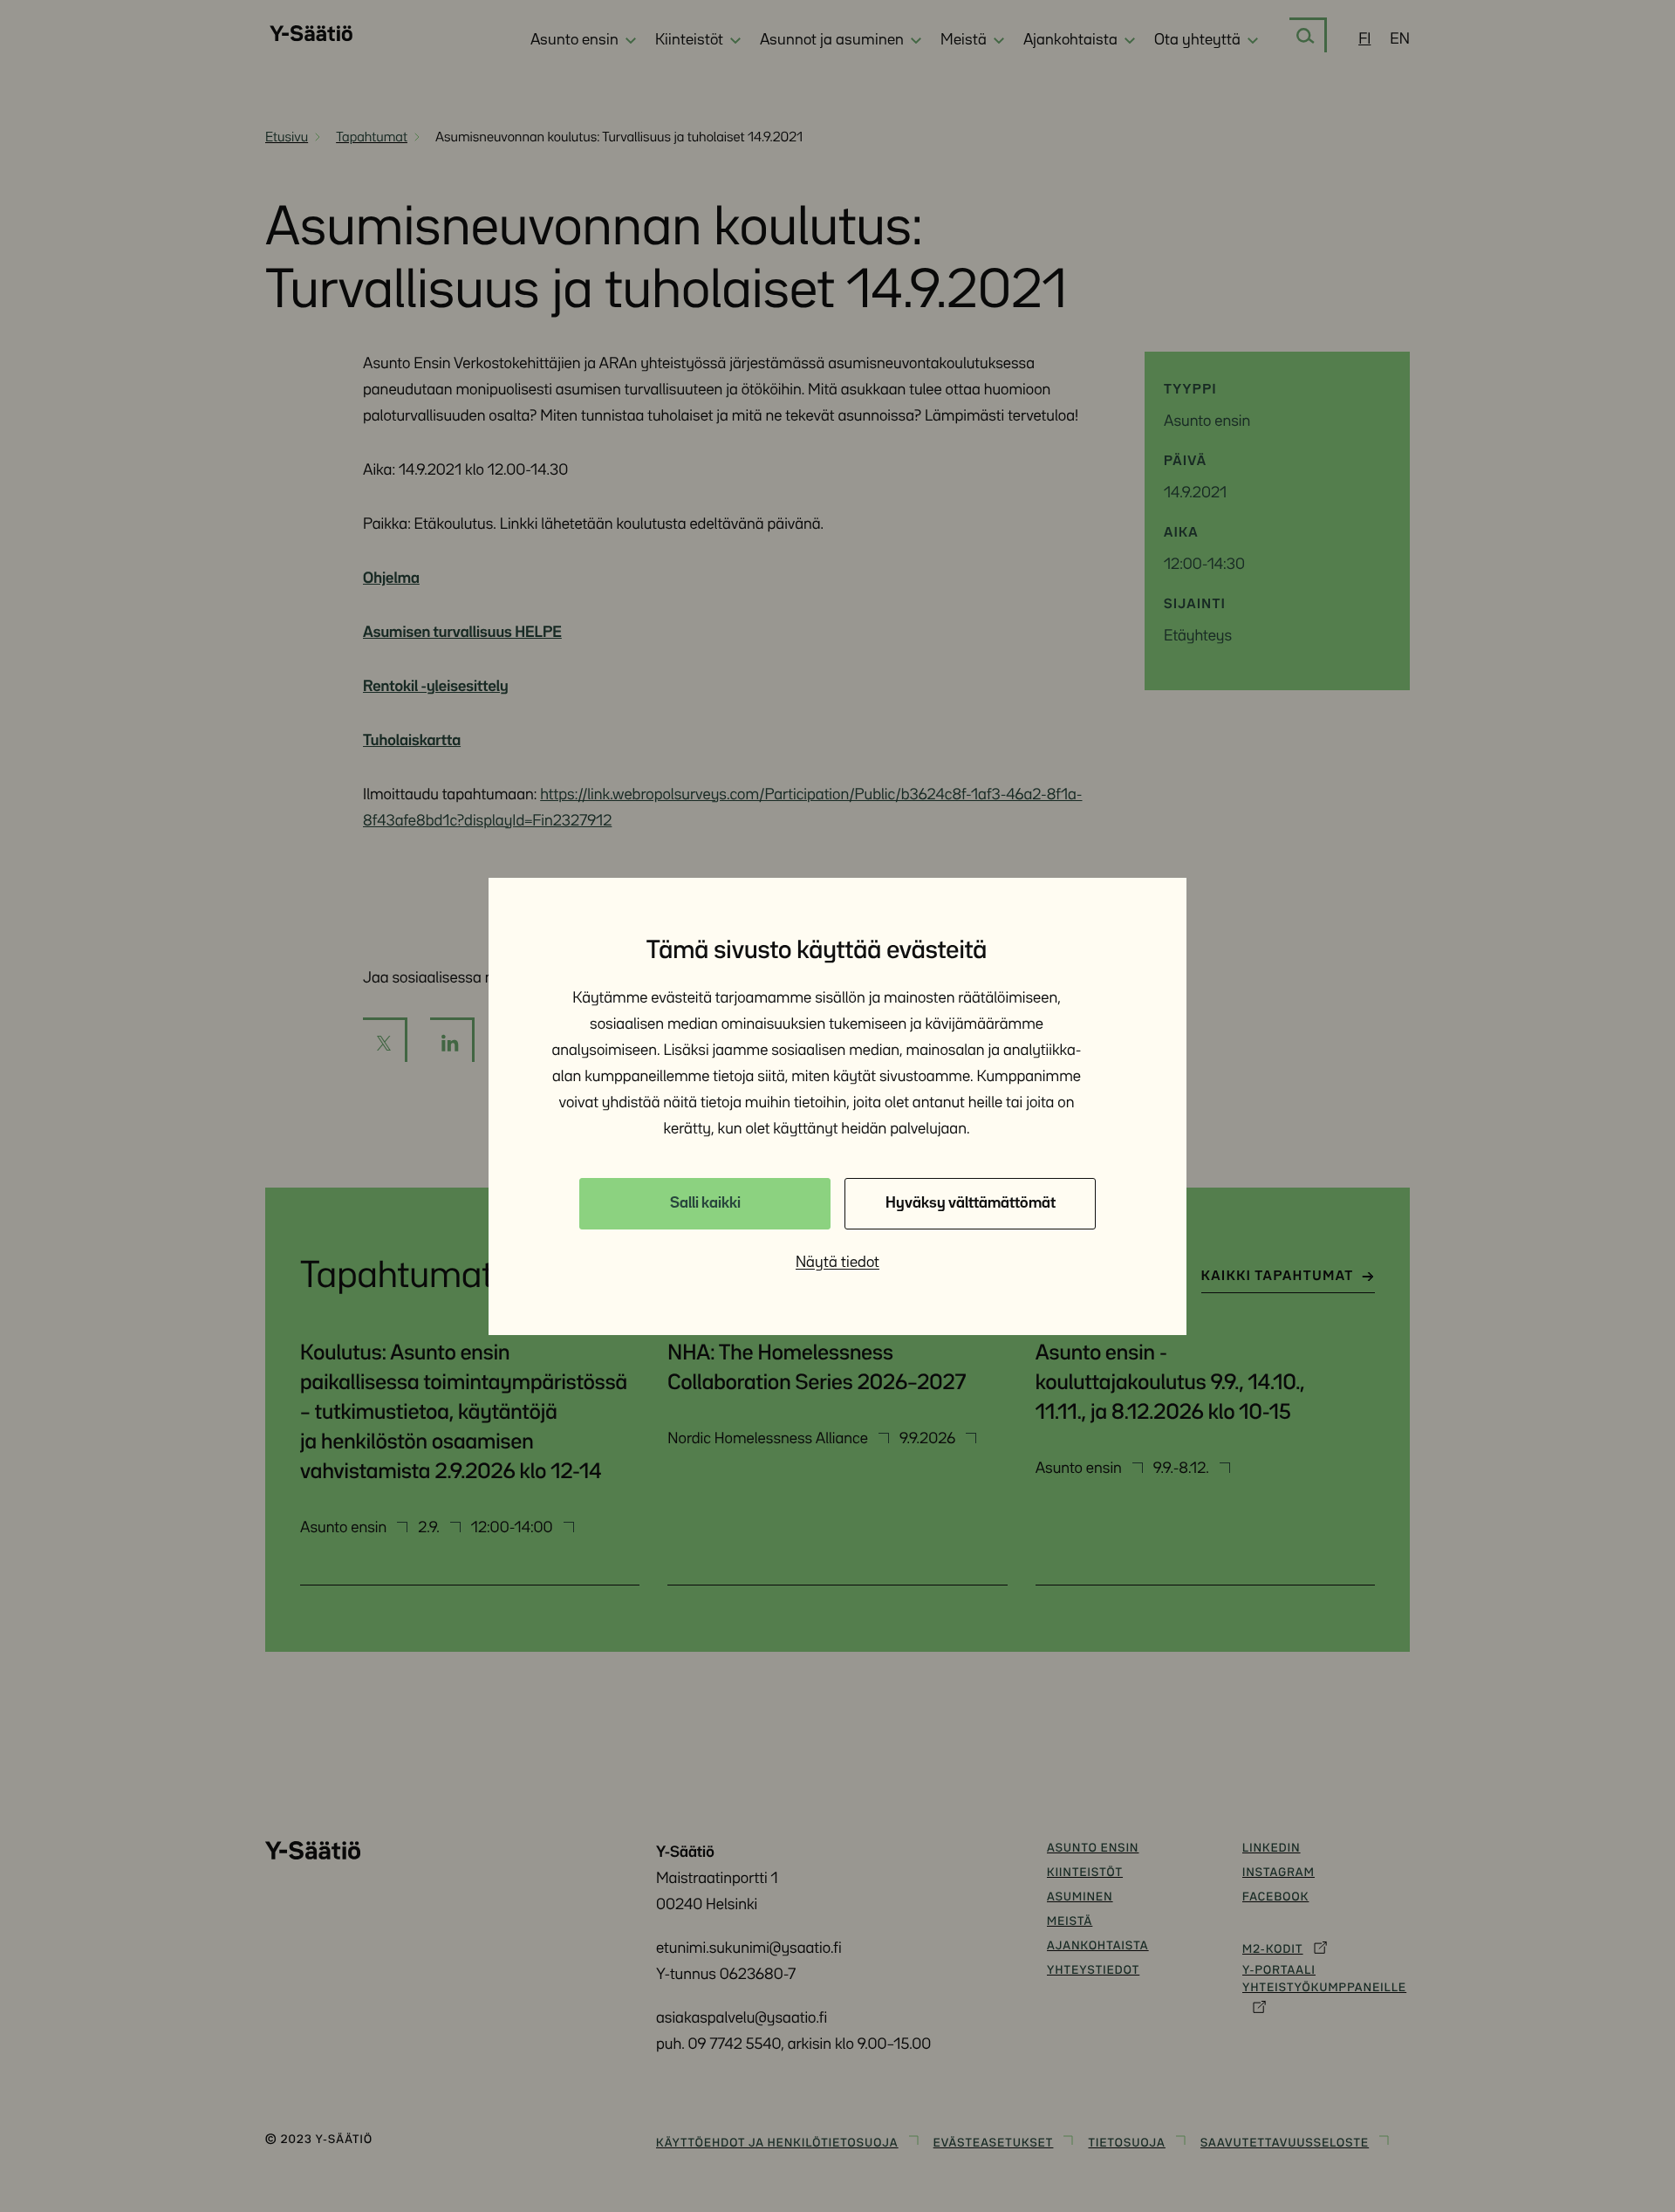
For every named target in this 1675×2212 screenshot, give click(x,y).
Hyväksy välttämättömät (971, 1203)
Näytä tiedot (837, 1263)
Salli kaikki (705, 1203)
